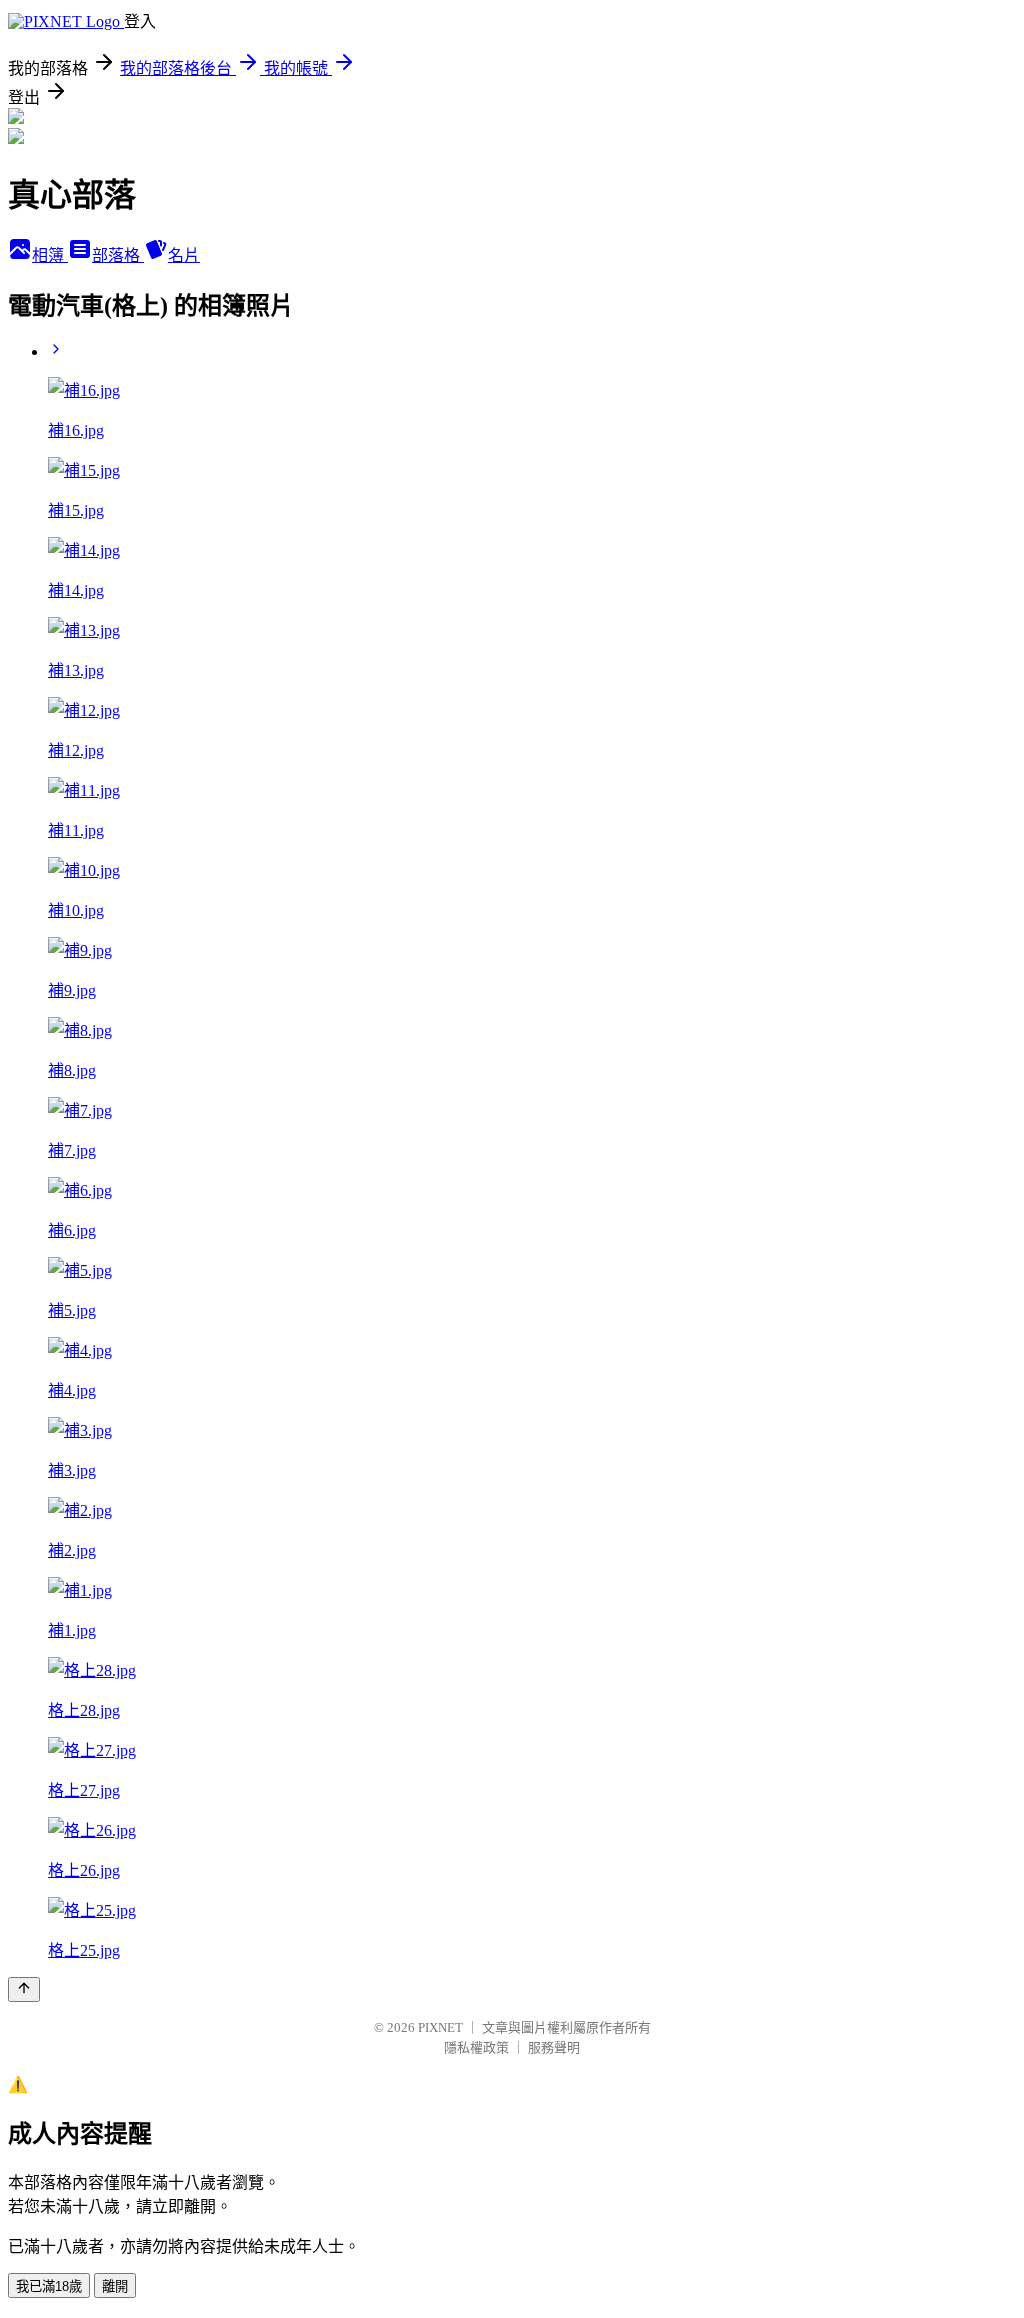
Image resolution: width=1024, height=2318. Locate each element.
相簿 (50, 255)
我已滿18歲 (49, 2286)
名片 (184, 255)
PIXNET (440, 2027)
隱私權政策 (476, 2047)
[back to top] (24, 1989)
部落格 (118, 255)
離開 (115, 2286)
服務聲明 (554, 2047)
